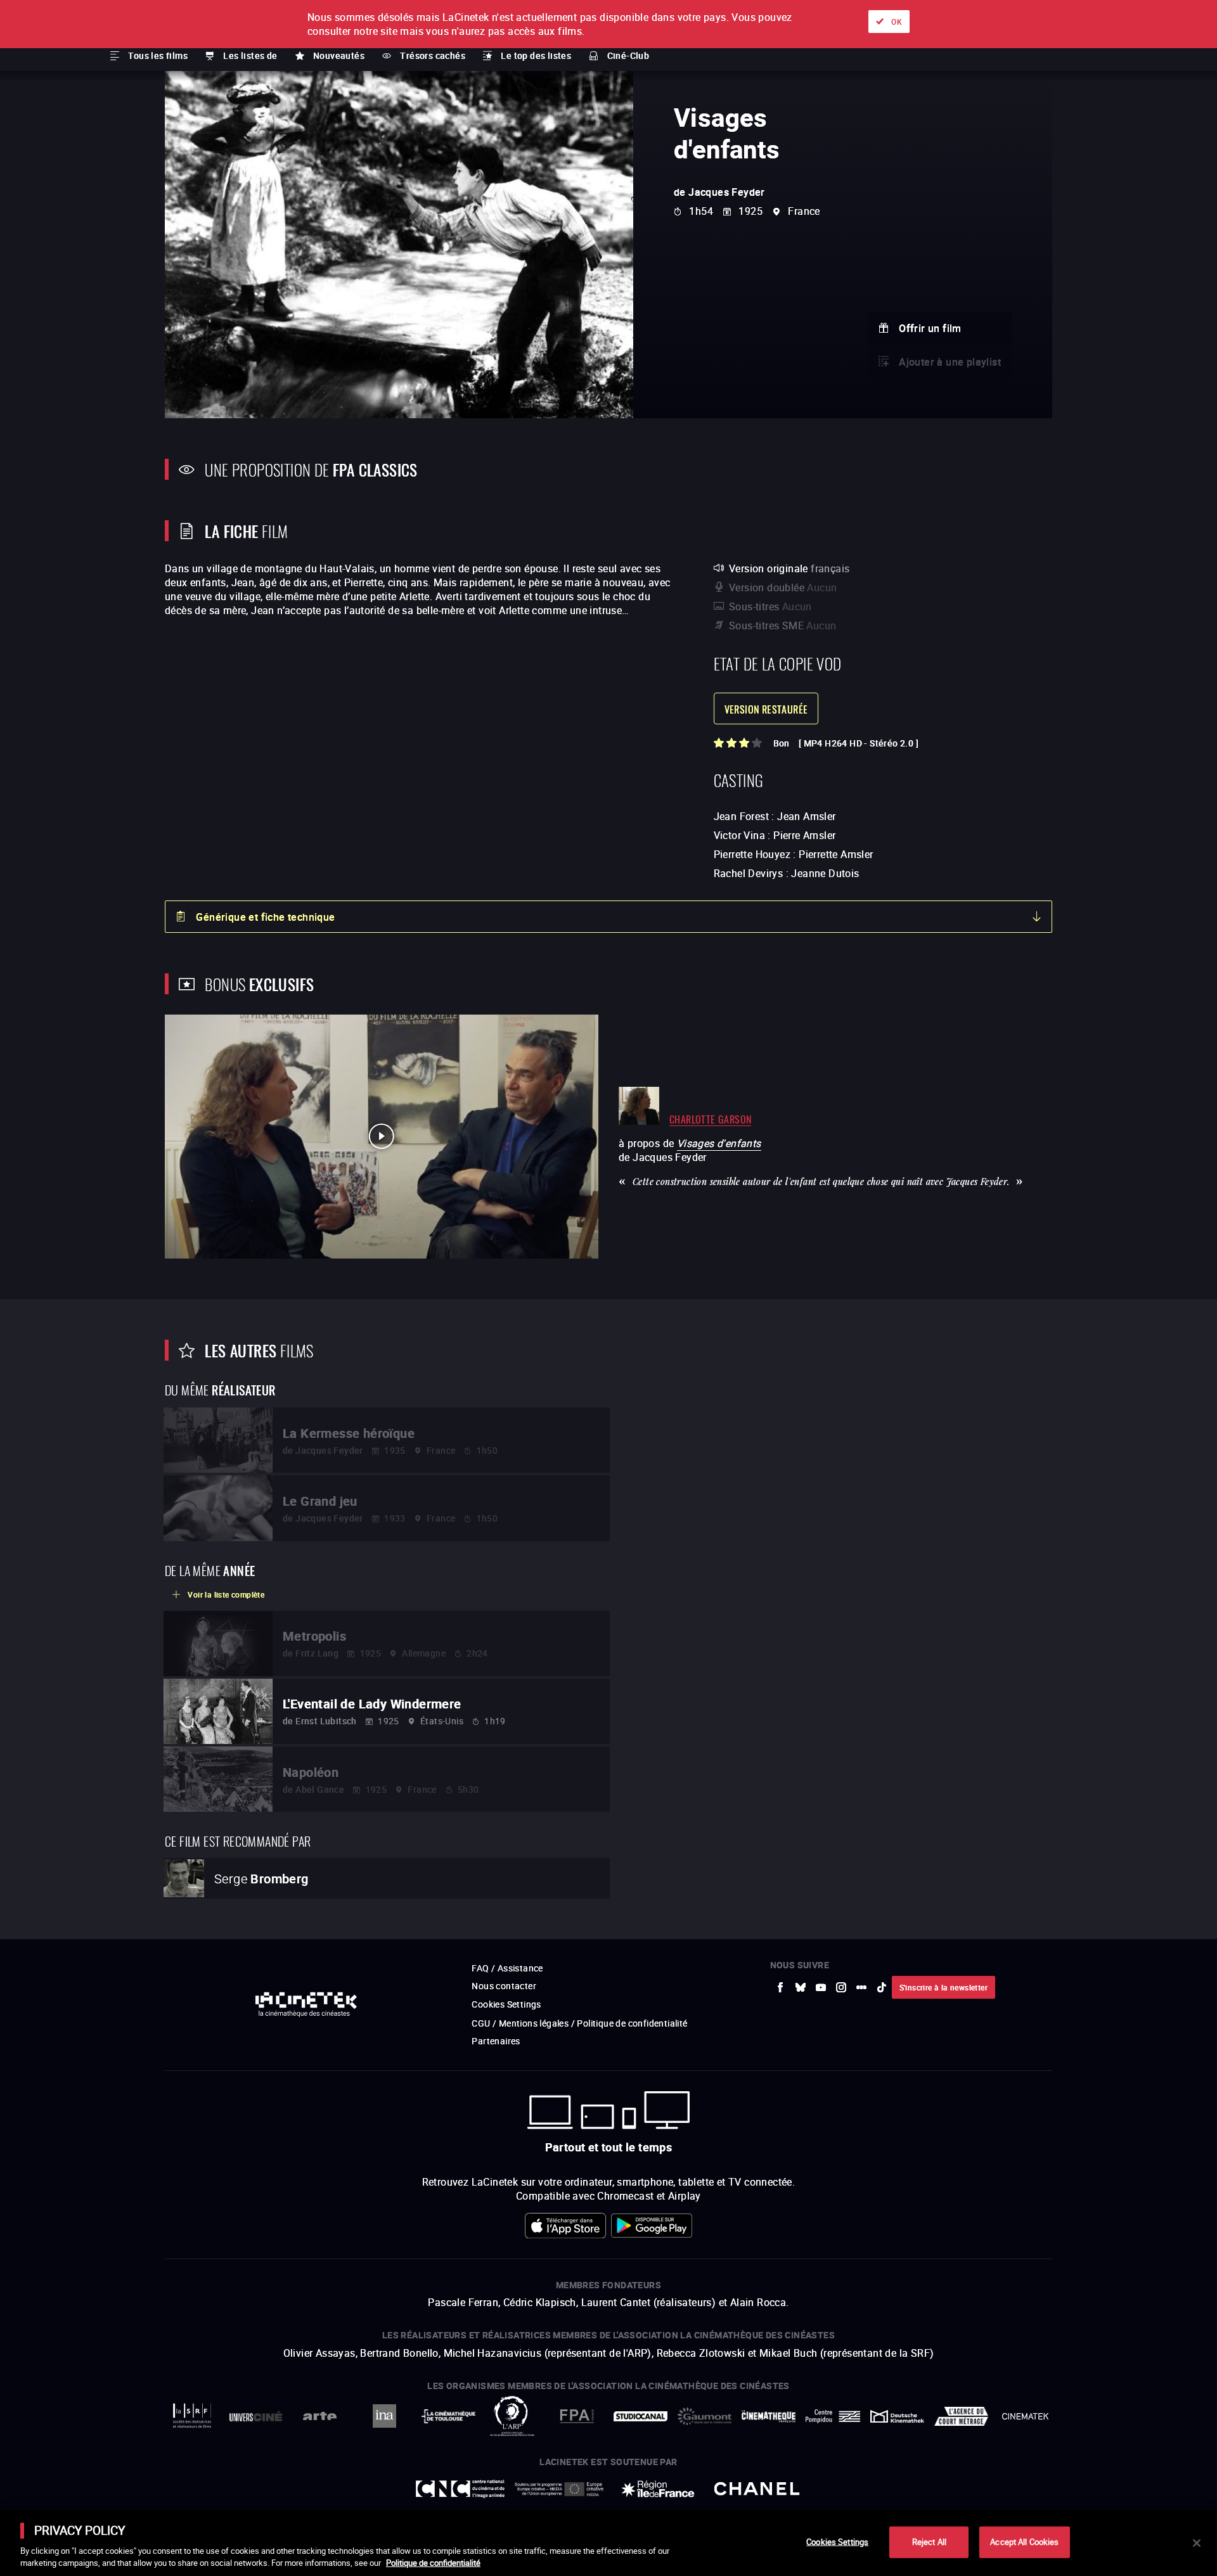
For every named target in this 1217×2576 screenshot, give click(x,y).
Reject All (929, 2542)
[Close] (1197, 2543)
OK (897, 22)
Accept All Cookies (1024, 2542)
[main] (608, 2543)
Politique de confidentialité (433, 2563)
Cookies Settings (837, 2542)
